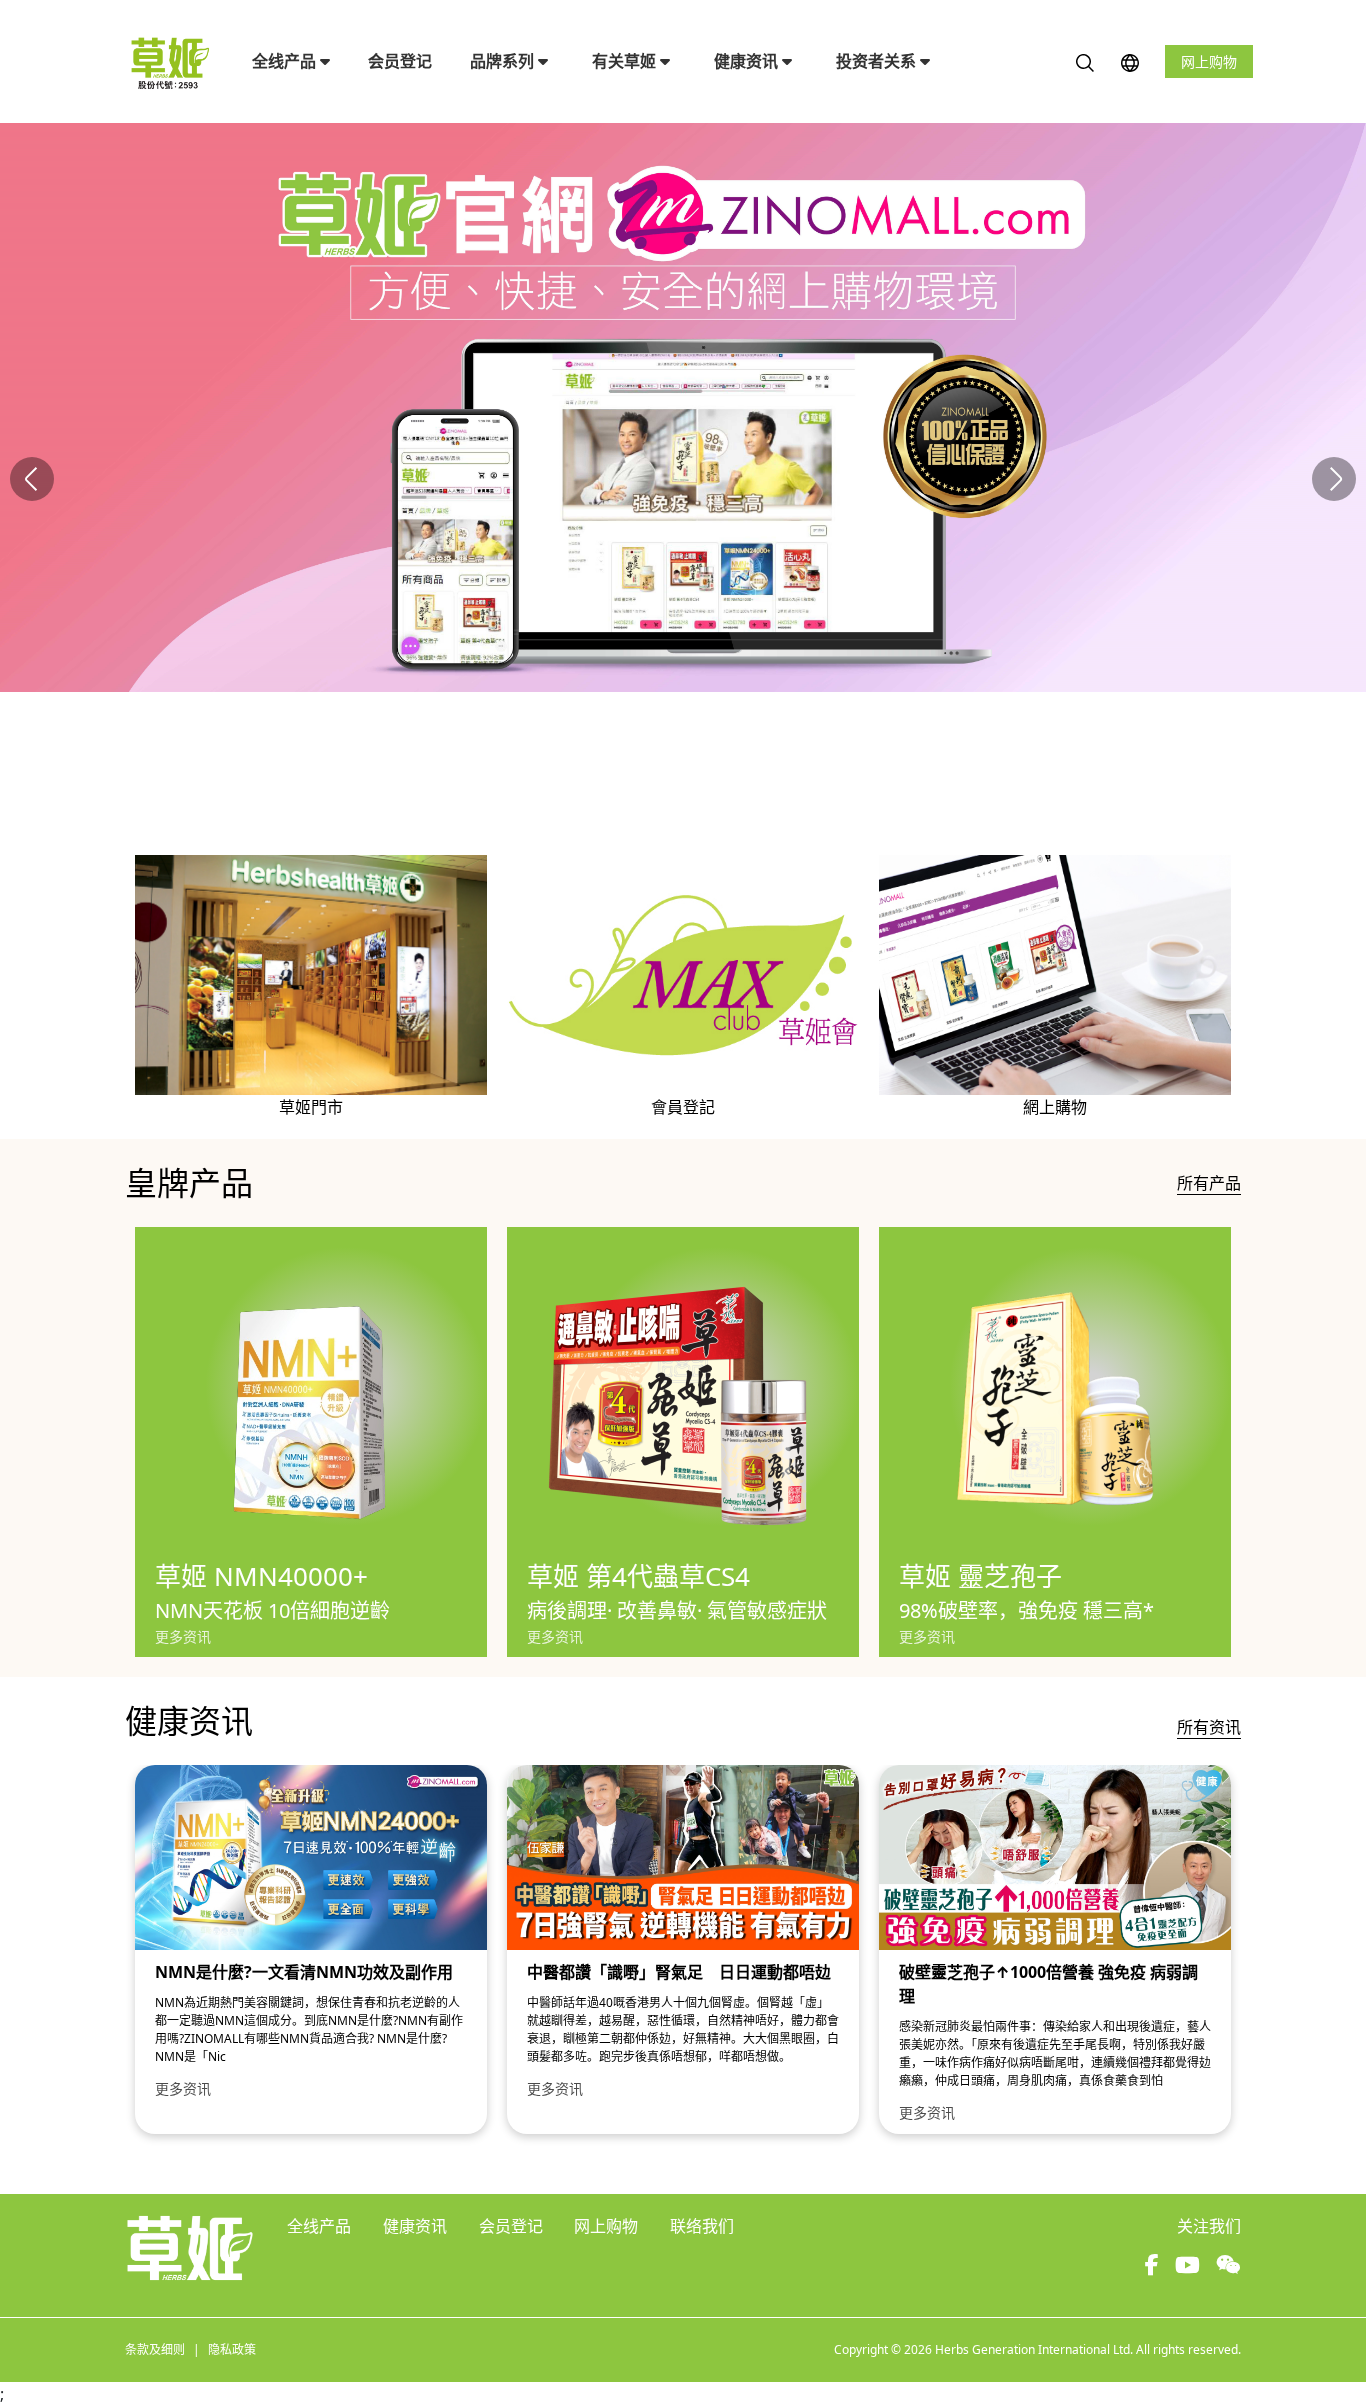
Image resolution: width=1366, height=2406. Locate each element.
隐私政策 (232, 2349)
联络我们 (702, 2226)
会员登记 (400, 61)
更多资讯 (183, 1636)
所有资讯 (1209, 1727)
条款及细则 (155, 2349)
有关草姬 (626, 61)
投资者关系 (878, 61)
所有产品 (1209, 1183)
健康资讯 (748, 61)
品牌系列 (504, 61)
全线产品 (286, 61)
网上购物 (1209, 61)
